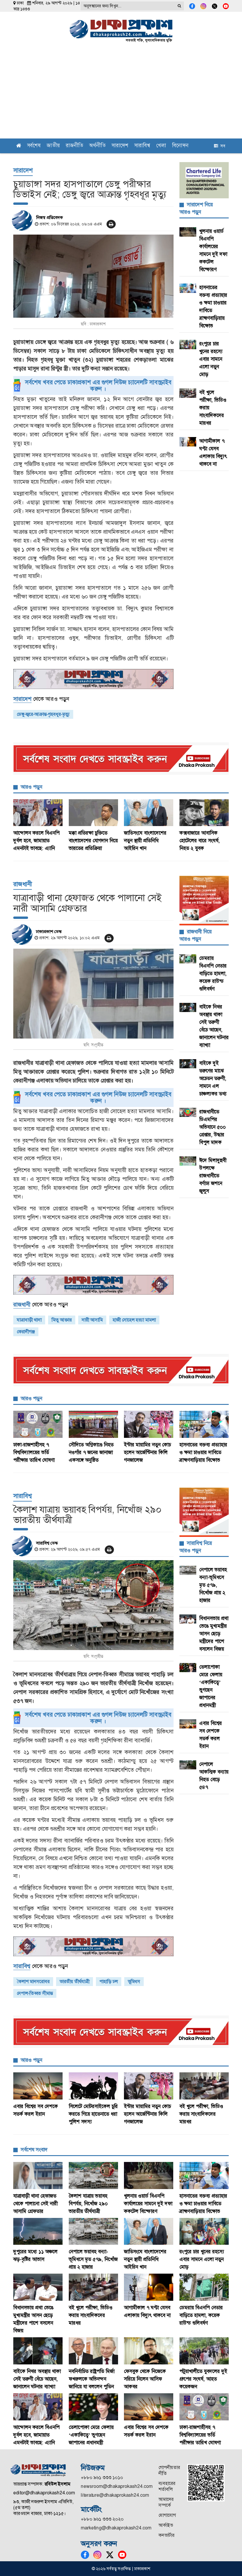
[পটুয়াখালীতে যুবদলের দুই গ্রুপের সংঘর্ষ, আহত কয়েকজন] (204, 2351)
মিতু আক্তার (62, 1320)
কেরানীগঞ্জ (26, 1332)
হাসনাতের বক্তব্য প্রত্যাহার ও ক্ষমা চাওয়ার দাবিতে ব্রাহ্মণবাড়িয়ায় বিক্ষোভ (203, 1452)
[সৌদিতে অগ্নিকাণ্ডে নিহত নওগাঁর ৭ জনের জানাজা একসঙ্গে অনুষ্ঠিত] (94, 1424)
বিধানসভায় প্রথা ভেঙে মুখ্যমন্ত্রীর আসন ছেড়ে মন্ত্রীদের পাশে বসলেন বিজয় (214, 1634)
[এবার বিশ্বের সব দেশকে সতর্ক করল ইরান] (38, 2086)
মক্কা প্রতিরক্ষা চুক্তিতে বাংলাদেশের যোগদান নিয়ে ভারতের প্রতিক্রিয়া (93, 840)
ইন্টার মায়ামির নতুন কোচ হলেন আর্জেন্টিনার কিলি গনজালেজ (147, 1452)
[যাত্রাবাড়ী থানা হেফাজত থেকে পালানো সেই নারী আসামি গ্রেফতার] (93, 994)
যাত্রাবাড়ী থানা (29, 1320)
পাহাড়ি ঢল (109, 1981)
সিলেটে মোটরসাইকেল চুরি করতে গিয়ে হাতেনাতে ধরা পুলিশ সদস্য (93, 2114)
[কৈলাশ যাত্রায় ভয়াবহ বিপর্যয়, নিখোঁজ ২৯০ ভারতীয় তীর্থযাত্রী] (93, 1605)
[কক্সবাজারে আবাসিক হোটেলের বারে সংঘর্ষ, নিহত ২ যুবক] (204, 813)
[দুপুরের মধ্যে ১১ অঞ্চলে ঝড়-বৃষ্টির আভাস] (38, 2231)
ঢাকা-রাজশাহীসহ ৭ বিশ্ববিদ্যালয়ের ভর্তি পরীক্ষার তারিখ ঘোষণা (34, 1452)
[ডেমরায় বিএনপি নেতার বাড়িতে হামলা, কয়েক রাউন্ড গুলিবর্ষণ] (204, 2287)
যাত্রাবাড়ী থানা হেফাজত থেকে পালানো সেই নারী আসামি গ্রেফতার (35, 2203)
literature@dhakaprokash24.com (115, 2495)
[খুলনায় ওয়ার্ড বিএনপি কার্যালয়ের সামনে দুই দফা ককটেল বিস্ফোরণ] (149, 2175)
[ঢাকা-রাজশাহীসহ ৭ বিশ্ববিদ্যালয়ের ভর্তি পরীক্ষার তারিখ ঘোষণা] (38, 1424)
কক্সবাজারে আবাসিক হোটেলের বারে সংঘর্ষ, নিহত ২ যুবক (200, 840)
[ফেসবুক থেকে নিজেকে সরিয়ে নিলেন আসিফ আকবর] (149, 2351)
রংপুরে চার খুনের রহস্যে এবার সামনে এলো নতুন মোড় (211, 359)
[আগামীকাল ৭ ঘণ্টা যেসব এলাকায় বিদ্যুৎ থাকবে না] (149, 2287)
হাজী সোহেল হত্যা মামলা (134, 1320)
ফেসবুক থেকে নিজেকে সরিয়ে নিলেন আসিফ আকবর (145, 2379)
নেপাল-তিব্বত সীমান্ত (35, 1993)
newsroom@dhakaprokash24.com (117, 2486)
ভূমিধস (134, 1981)
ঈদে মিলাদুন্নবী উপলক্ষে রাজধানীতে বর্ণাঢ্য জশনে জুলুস (213, 1176)
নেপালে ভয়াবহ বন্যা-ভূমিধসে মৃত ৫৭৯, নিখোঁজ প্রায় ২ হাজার (213, 1585)
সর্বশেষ (34, 146)
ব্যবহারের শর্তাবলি (167, 2486)
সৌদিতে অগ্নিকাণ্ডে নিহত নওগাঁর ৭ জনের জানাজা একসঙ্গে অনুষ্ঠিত (91, 1452)
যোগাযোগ (167, 2515)
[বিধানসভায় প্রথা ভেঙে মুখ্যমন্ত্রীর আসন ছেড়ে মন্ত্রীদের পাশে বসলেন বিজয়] (38, 2287)
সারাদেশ (120, 146)
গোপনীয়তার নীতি (169, 2470)
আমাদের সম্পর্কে (166, 2502)
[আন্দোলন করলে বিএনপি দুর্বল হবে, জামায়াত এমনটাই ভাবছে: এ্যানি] (38, 813)
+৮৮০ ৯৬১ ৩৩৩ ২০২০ (102, 2519)
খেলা (161, 146)
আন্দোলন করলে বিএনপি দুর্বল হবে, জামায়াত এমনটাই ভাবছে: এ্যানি (36, 840)
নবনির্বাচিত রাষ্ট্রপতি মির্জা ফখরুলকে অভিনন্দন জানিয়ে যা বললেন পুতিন (92, 2379)
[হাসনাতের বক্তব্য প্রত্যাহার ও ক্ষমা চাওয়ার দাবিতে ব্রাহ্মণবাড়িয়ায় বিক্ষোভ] (204, 1424)
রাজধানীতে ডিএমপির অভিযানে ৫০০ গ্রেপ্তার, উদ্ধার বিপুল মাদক (212, 1127)
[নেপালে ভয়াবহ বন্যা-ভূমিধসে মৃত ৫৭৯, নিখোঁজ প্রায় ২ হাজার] (94, 2231)
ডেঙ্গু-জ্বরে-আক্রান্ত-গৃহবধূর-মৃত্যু (43, 714)
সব (222, 146)
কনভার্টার (166, 2535)
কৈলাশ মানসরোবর (33, 1981)
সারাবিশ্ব (142, 146)
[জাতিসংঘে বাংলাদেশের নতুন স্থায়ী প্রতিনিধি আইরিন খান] (149, 813)
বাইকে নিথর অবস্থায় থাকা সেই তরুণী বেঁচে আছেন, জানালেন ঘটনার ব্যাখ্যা (37, 2379)
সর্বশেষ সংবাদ (34, 2150)
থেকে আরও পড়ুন (41, 699)
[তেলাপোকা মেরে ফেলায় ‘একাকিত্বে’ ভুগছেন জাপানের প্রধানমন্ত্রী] (94, 2407)
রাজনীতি (75, 146)
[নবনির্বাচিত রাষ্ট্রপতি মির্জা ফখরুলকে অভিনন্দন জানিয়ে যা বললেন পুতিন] (94, 2351)
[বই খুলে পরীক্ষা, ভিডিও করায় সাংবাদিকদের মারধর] (204, 2086)
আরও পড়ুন (31, 787)
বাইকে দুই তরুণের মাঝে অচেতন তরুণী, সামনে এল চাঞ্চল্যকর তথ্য (214, 1078)
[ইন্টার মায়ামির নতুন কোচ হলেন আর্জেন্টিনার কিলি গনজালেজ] (149, 1424)
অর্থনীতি (97, 146)
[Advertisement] (121, 94)
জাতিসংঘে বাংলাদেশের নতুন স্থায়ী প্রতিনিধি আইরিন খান (145, 840)
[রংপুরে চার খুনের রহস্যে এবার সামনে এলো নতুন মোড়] (204, 2231)
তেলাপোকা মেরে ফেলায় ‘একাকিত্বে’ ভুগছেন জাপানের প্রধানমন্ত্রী (91, 2435)
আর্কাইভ (166, 2525)
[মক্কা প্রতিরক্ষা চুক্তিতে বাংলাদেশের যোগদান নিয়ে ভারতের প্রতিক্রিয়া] (94, 813)
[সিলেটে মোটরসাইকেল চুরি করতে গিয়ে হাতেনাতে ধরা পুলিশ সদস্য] (94, 2086)
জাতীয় (53, 146)
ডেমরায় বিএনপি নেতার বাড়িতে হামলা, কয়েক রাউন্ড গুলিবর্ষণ (213, 973)
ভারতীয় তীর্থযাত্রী (75, 1981)
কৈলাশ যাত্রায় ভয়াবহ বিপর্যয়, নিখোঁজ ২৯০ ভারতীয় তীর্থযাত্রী (88, 2203)
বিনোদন (180, 146)
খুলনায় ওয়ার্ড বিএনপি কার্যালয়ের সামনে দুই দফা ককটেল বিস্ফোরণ (148, 2203)
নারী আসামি (92, 1320)
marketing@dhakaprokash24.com (116, 2528)
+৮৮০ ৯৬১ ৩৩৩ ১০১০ (102, 2477)
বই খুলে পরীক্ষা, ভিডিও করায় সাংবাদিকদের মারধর (201, 2114)
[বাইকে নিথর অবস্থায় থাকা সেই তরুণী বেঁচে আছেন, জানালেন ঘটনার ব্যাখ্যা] (38, 2351)
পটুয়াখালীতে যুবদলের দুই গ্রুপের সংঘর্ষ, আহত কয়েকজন (203, 2379)
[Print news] (111, 224)
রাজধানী (23, 884)
